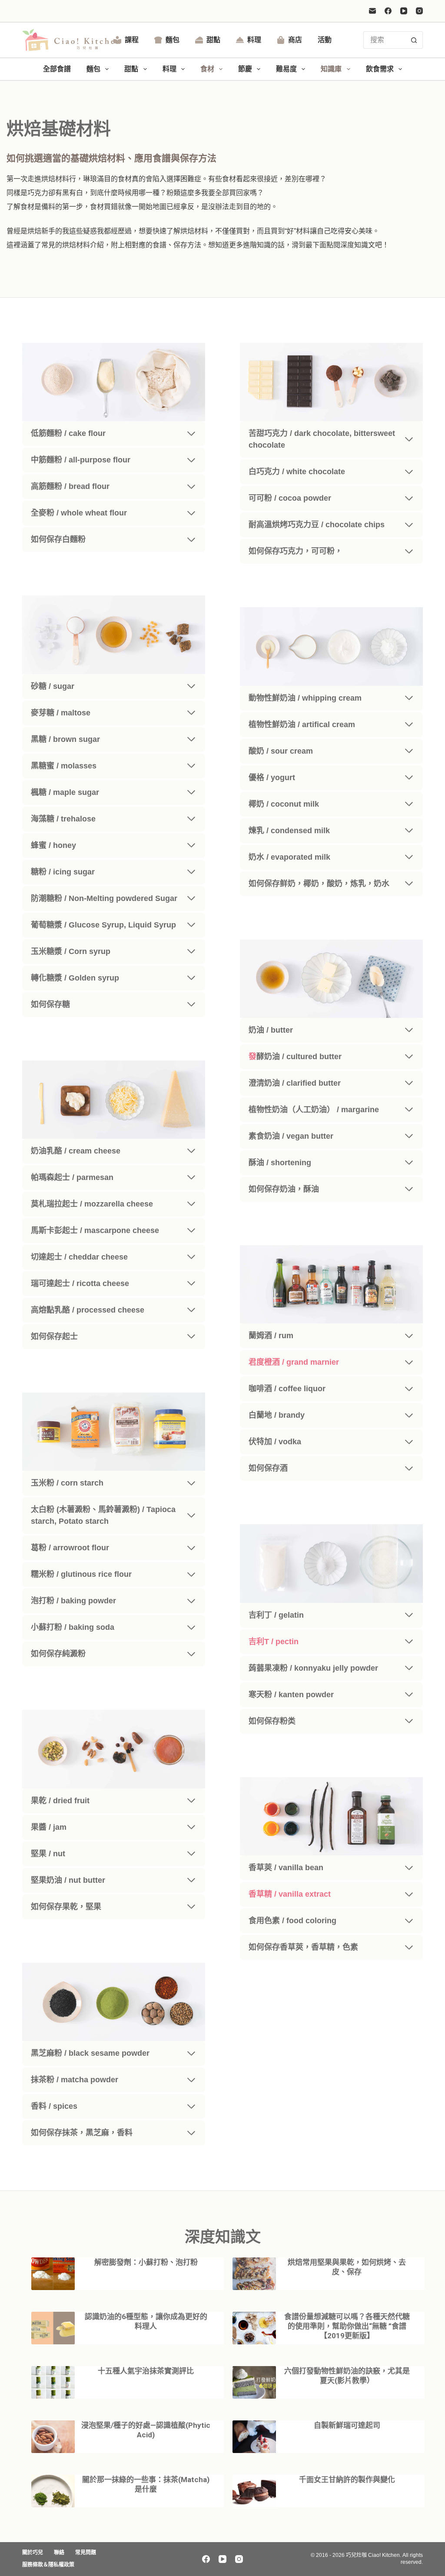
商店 (295, 40)
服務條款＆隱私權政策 (48, 2565)
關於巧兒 (33, 2553)
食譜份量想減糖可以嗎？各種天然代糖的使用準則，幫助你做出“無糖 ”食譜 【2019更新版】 (347, 2326)
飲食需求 (380, 69)
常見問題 (86, 2553)
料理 (254, 40)
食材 (207, 69)
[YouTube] (404, 11)
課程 (132, 40)
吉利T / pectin (274, 1642)
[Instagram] (419, 11)
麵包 (173, 40)
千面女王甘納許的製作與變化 (347, 2480)
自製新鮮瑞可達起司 (347, 2425)
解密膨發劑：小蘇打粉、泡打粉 (146, 2262)
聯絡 (59, 2553)
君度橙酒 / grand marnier (294, 1362)
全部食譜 (57, 69)
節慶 (245, 69)
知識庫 (331, 69)
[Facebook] (388, 11)
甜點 (213, 40)
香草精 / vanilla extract (290, 1894)
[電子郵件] (372, 11)
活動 (325, 40)
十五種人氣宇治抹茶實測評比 (146, 2371)
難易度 (286, 69)
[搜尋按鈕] (414, 40)
